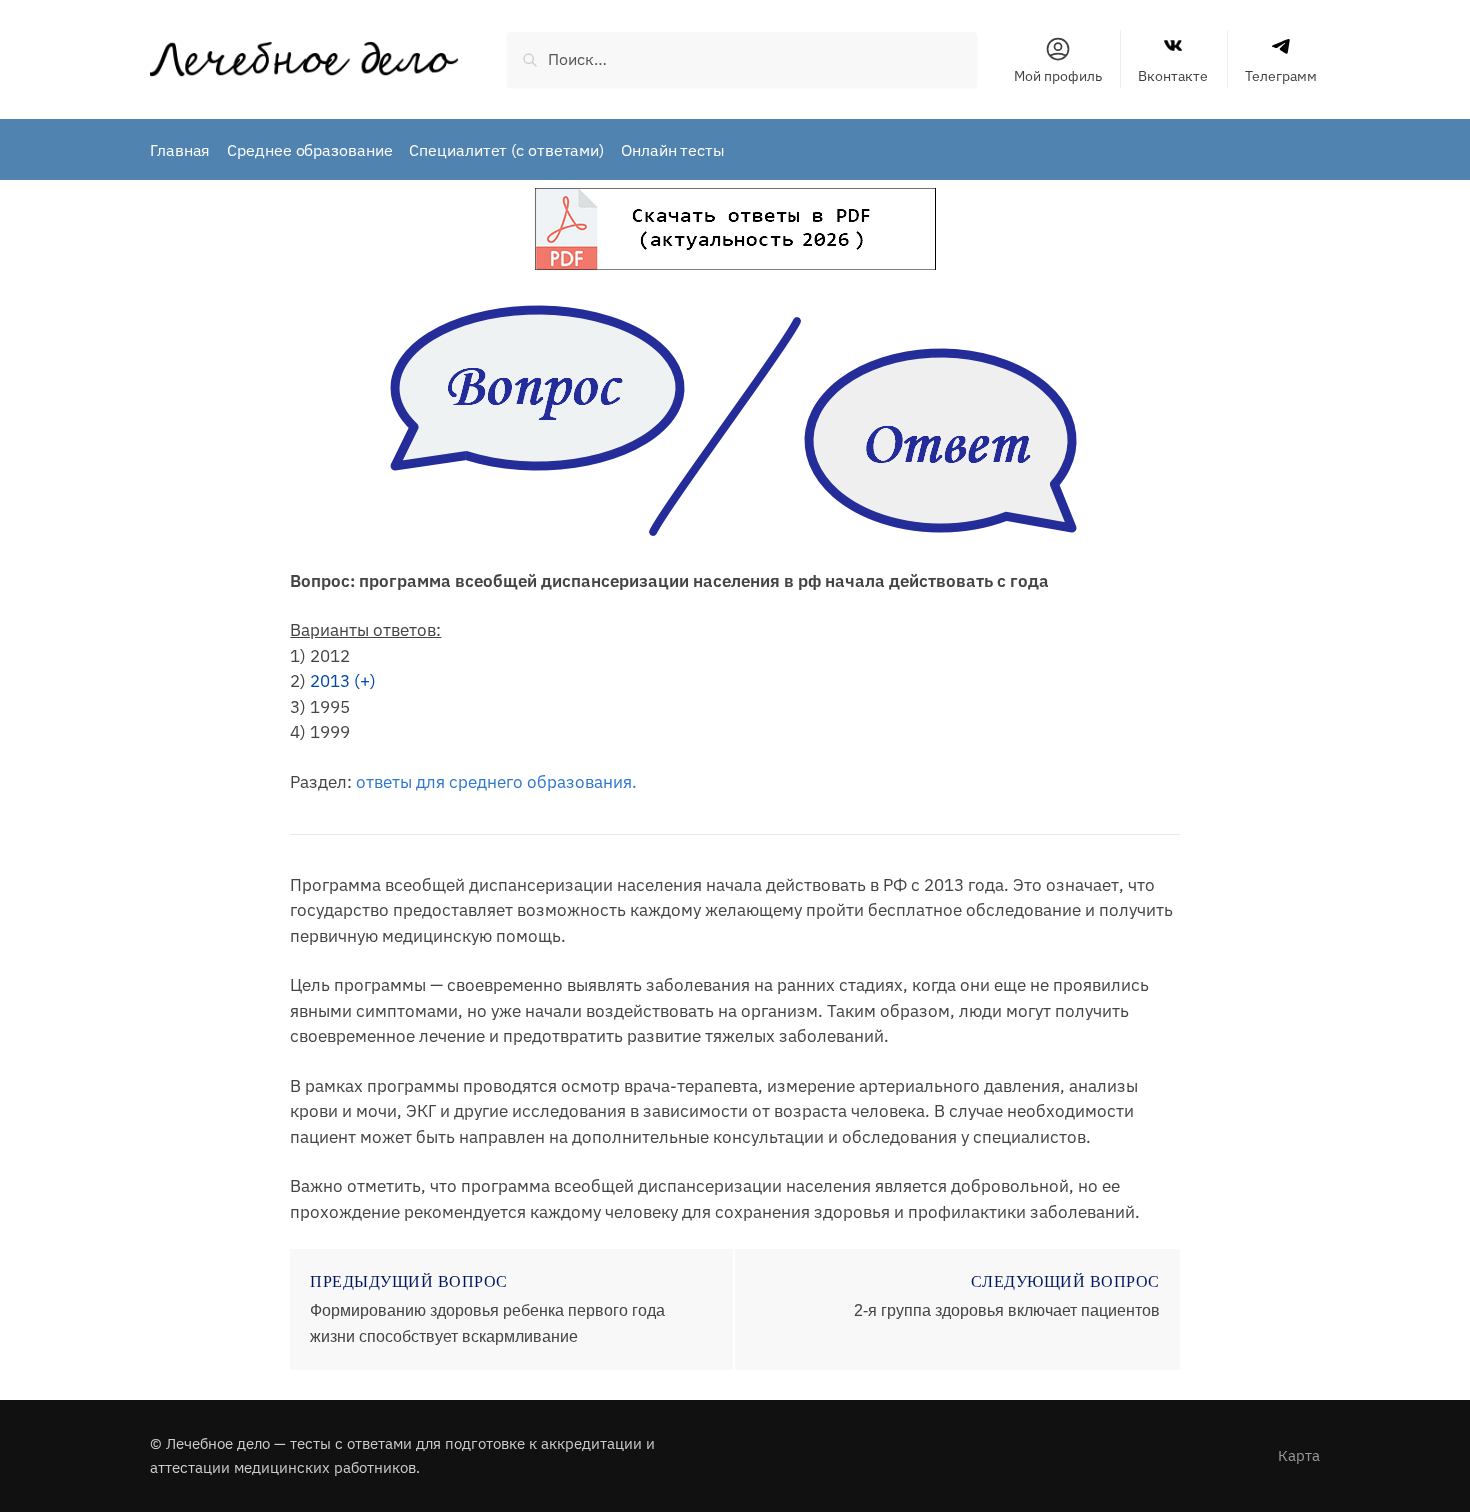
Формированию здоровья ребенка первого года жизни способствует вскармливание (487, 1323)
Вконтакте (1173, 76)
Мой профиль (1058, 76)
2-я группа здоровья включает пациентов (1007, 1310)
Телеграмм (1281, 76)
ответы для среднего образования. (496, 782)
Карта (1299, 1455)
